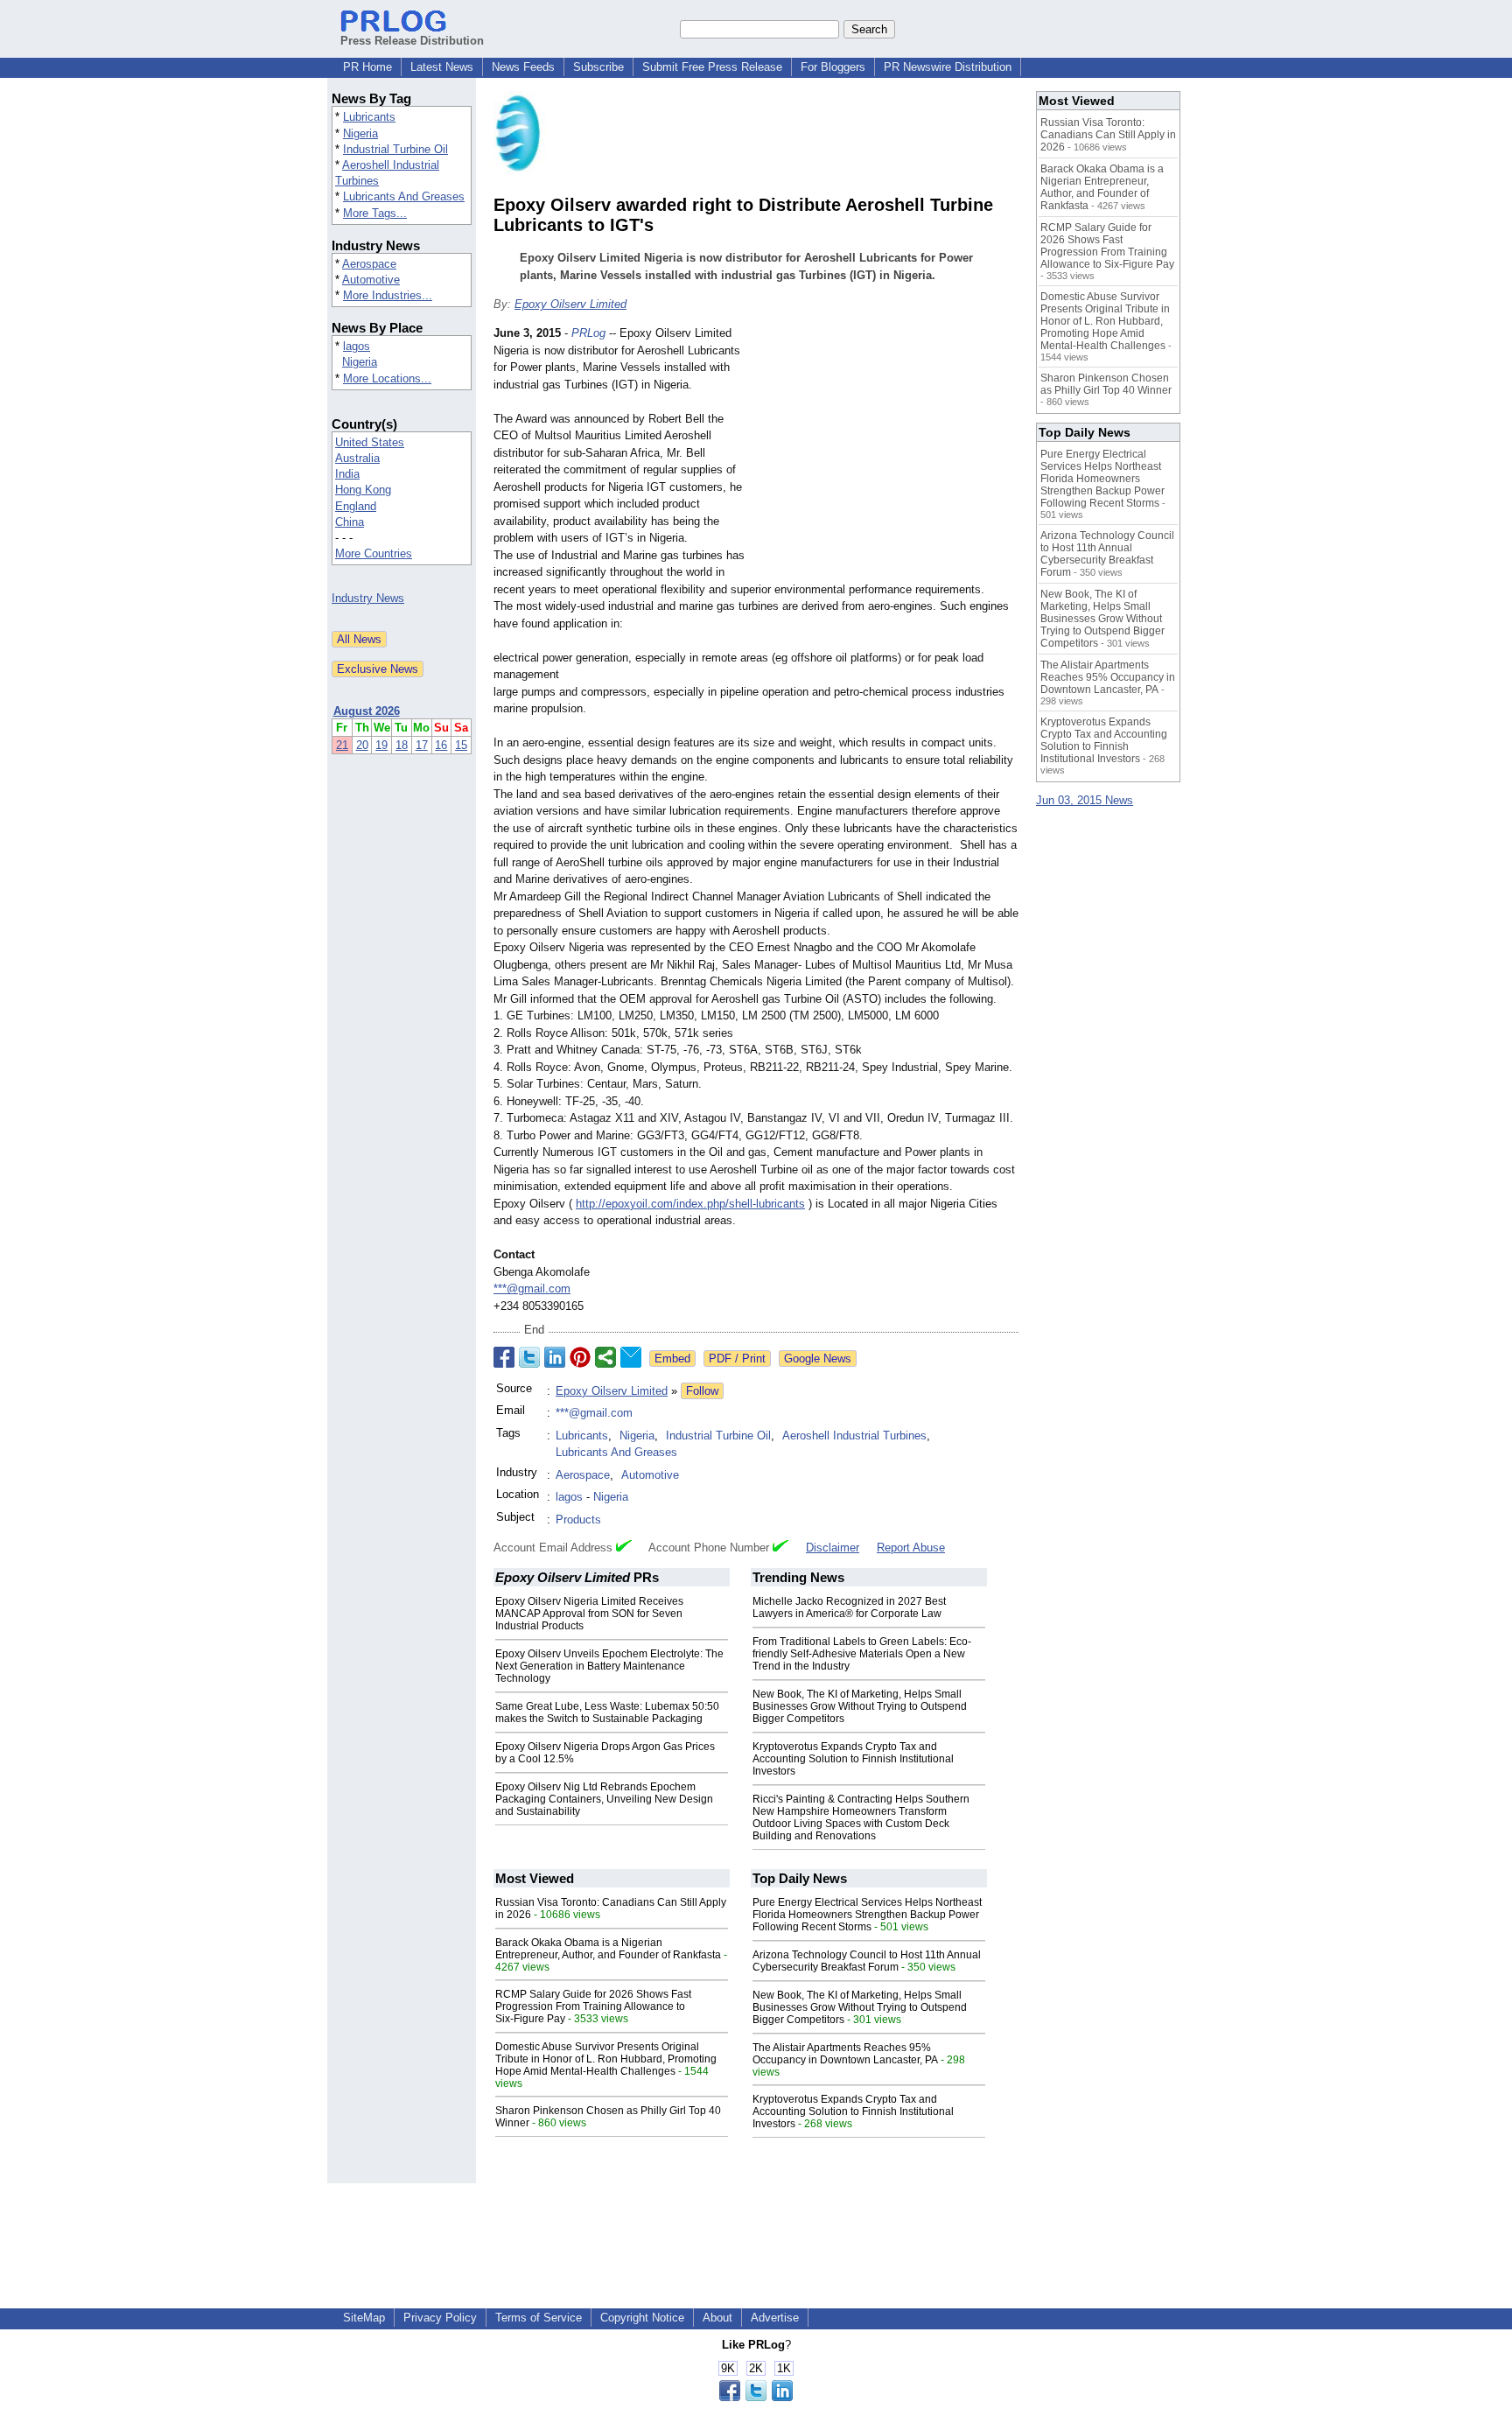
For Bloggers (833, 67)
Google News (818, 1359)
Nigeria (360, 133)
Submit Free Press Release (712, 67)
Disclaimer (833, 1548)
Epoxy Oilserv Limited (570, 304)
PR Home (367, 67)
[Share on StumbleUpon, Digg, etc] (605, 1357)
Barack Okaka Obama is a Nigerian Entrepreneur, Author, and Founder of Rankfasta (608, 1949)
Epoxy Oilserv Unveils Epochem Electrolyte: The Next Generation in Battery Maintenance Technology (609, 1666)
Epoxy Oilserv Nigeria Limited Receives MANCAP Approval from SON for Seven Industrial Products (589, 1614)
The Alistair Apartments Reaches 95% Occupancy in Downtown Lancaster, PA (845, 2054)
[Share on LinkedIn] (555, 1357)
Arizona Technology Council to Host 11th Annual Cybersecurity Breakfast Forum (867, 1961)
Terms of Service (539, 2318)
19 (381, 745)
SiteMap (364, 2318)
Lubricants (369, 117)
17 (422, 745)
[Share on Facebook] (504, 1357)
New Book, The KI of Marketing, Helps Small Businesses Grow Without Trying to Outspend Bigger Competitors (860, 1706)
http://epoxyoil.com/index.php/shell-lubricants (690, 1204)
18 (402, 745)
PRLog (588, 333)
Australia (357, 458)
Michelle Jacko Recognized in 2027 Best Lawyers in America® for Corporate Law (849, 1607)
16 (441, 745)
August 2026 (367, 711)
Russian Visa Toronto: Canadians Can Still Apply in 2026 (1108, 135)
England (356, 506)
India (347, 474)
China (350, 522)
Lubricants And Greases (404, 196)
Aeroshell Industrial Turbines (854, 1436)
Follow (702, 1391)
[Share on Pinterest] (580, 1357)
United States (370, 442)
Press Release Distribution (412, 41)
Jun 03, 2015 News (1085, 800)
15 (461, 745)
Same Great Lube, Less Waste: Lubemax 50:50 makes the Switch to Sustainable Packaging (607, 1712)
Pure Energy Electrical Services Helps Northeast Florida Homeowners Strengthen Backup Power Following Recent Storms (867, 1915)
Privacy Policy (440, 2318)
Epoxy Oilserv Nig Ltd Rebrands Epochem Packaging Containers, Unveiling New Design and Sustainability (604, 1799)
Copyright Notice (642, 2318)
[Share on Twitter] (529, 1357)
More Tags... (375, 213)
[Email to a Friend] (631, 1357)
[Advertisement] (887, 453)
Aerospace (369, 264)
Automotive (371, 280)
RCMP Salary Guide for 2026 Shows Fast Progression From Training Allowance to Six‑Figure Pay (593, 2006)
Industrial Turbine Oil (395, 149)
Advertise (775, 2318)
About (717, 2318)
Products (578, 1520)
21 (342, 745)
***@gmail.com (532, 1289)
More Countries (374, 553)
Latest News (442, 67)
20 (362, 745)
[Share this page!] (756, 2397)
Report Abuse (911, 1548)
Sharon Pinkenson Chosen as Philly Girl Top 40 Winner (1106, 384)
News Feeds (523, 67)
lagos (357, 346)
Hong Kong (363, 490)
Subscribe (598, 67)
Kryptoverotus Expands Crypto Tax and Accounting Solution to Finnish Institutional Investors (853, 1759)
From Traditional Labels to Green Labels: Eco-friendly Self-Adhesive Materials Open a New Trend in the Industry (862, 1654)
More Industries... (388, 295)
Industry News (368, 598)
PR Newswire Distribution (948, 67)
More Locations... (387, 378)
